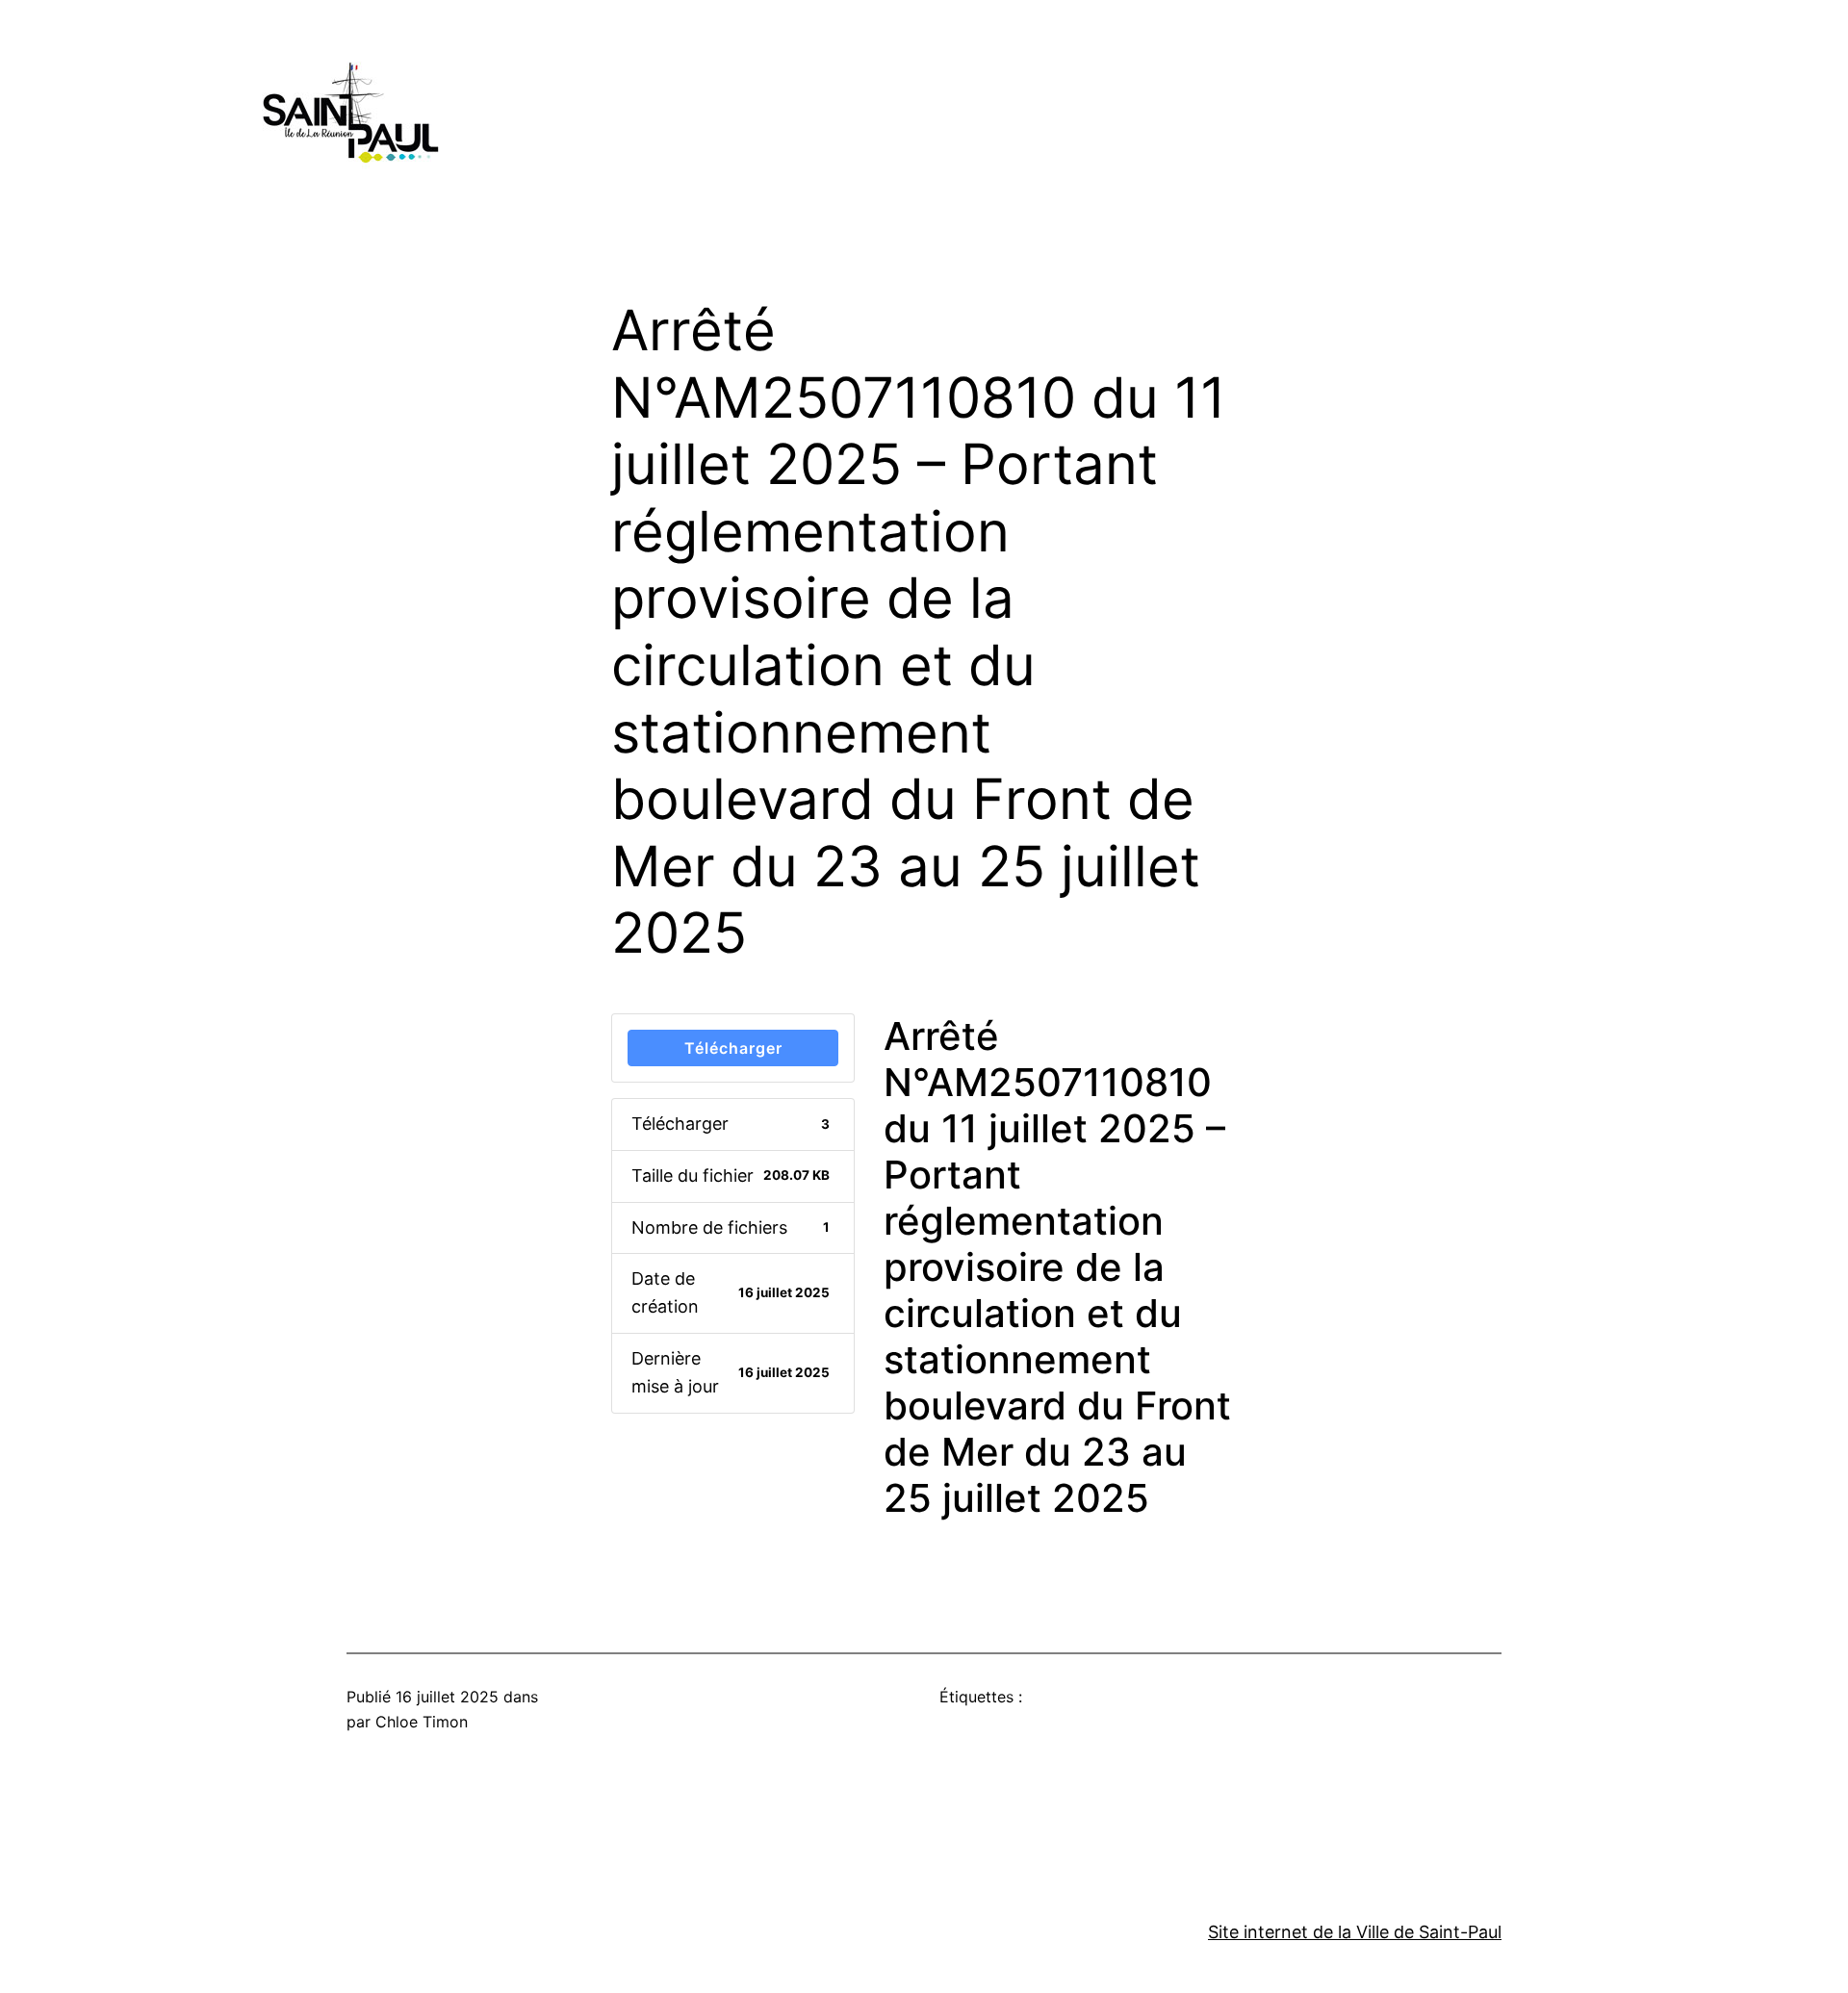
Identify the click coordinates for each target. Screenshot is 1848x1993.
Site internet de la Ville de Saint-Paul (1355, 1932)
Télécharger (733, 1048)
